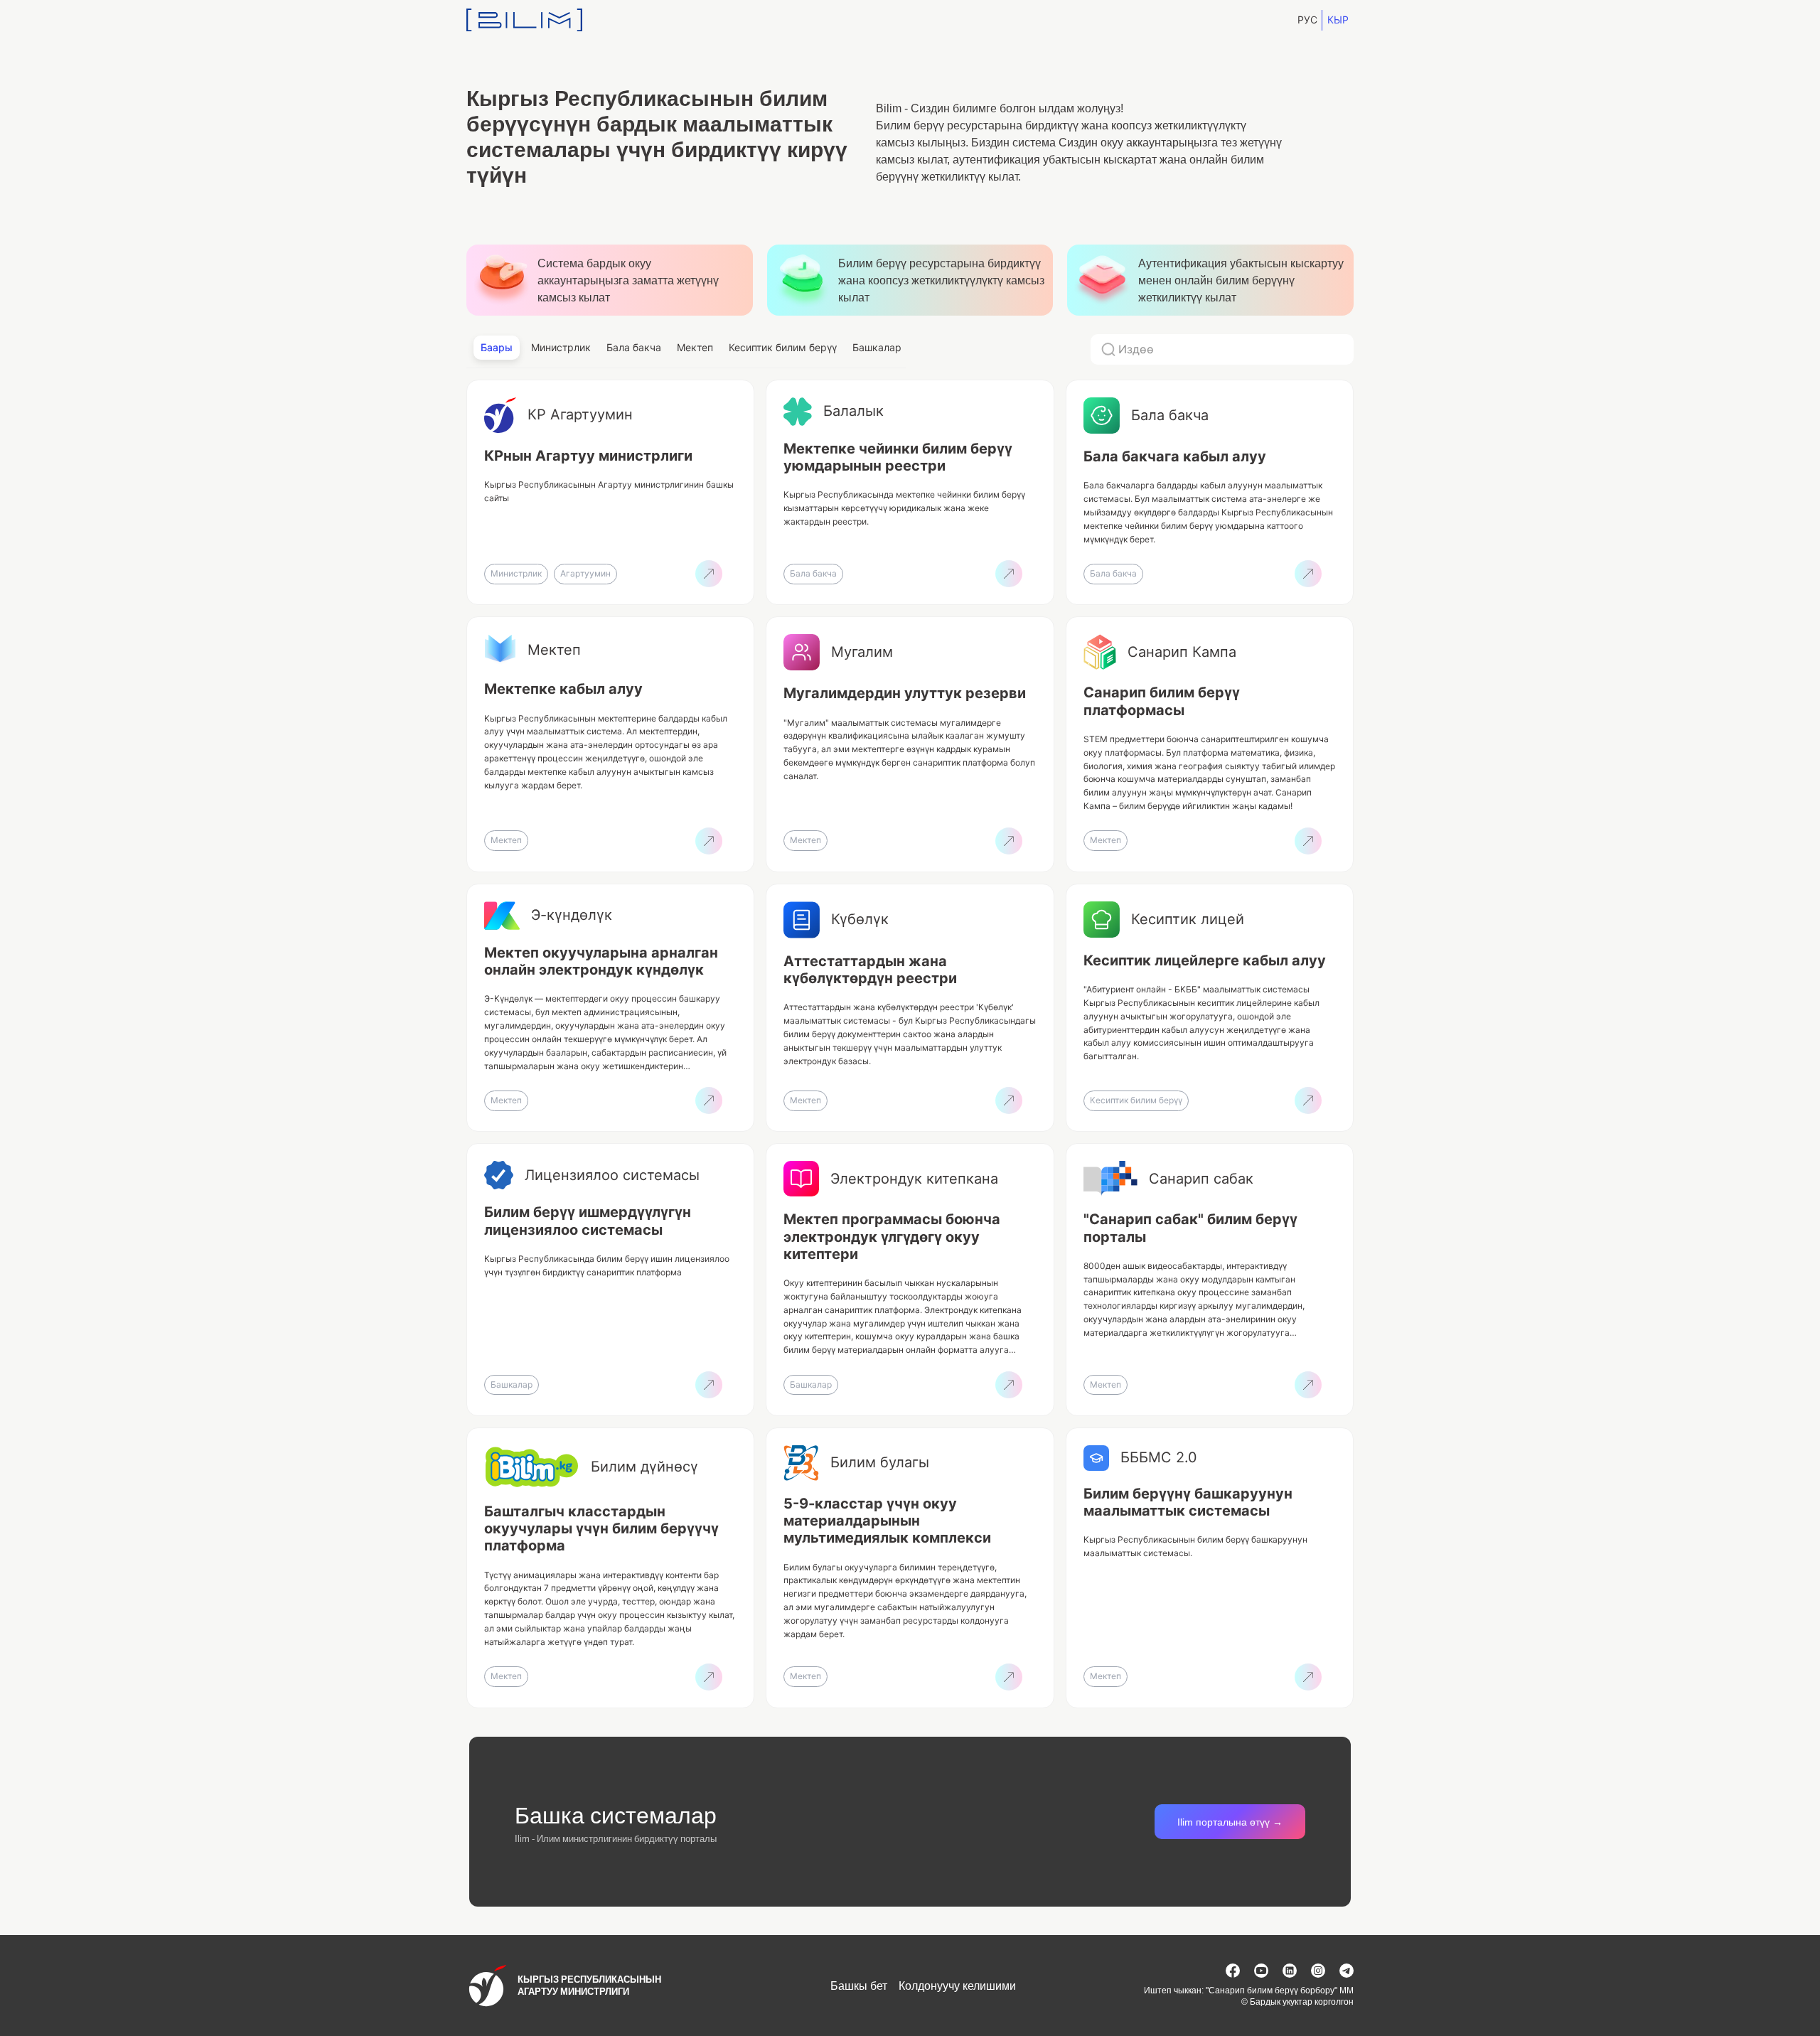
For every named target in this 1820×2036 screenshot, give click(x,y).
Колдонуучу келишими (957, 1986)
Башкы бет (859, 1986)
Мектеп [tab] (695, 347)
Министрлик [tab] (561, 347)
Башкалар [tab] (877, 347)
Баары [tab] (497, 347)
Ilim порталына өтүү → (1230, 1822)
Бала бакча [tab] (634, 347)
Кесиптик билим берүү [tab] (783, 347)
